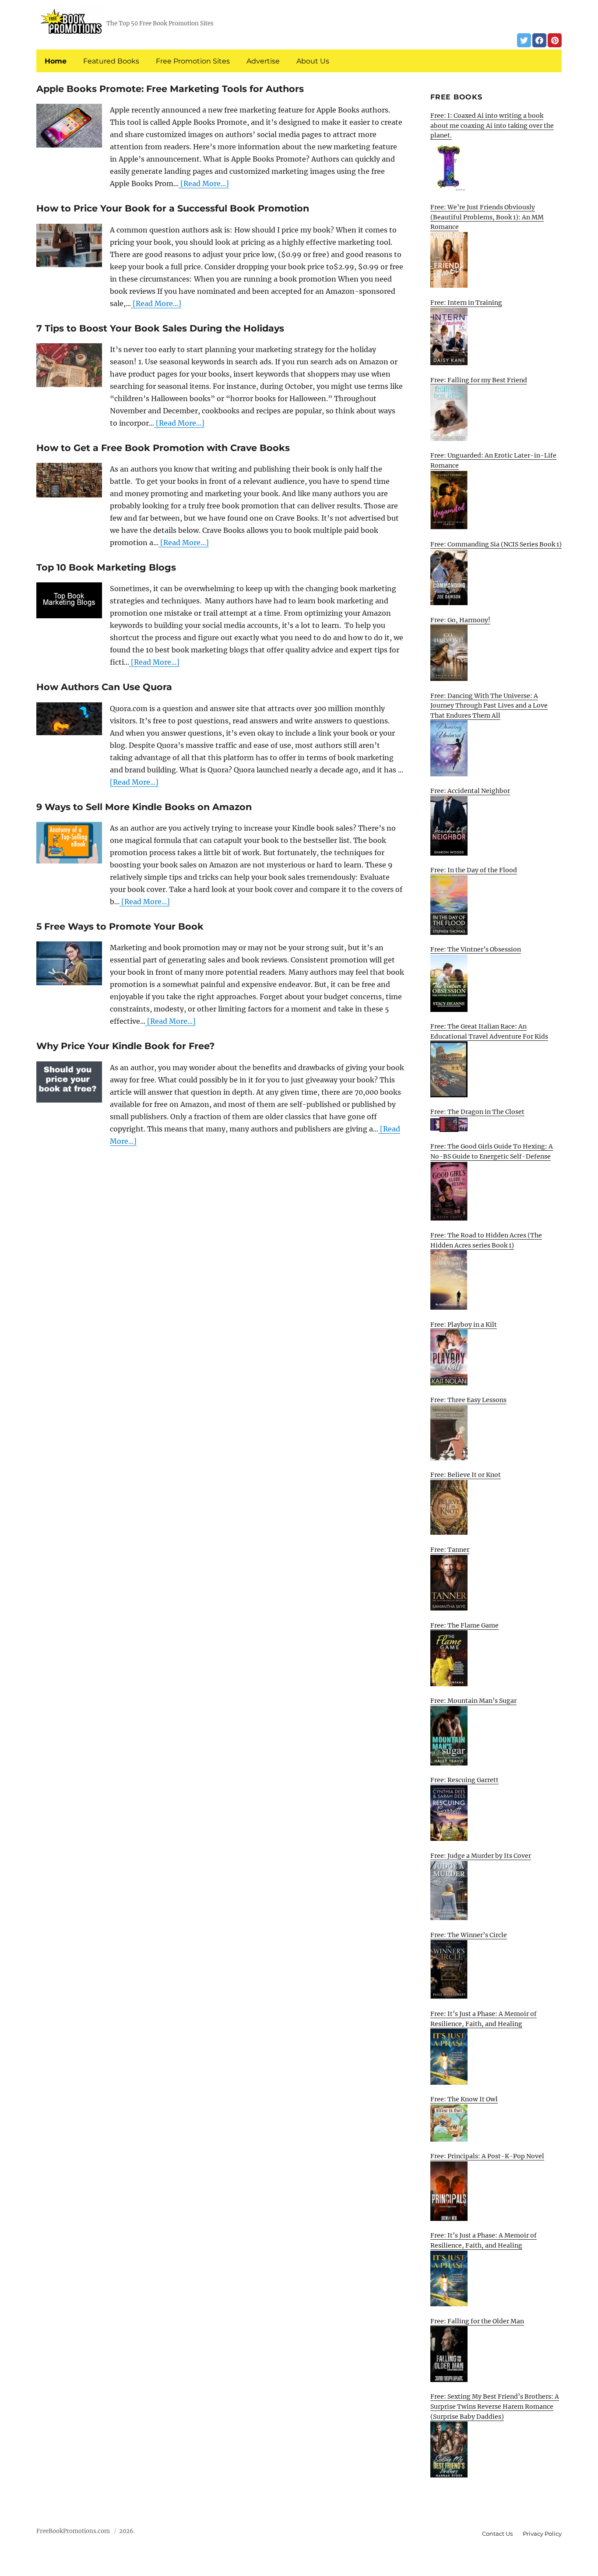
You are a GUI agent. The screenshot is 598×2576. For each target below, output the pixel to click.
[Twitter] (524, 40)
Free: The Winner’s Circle (469, 1935)
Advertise (263, 61)
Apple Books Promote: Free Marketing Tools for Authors (170, 89)
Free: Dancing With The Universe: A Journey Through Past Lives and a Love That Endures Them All (489, 706)
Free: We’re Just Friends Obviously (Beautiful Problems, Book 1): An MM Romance (487, 217)
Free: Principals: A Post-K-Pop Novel (487, 2156)
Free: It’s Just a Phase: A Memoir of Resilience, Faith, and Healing (484, 2019)
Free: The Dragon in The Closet (477, 1112)
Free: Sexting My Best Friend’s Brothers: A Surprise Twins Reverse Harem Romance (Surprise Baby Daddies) (495, 2406)
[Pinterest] (555, 40)
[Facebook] (539, 40)
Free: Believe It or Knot (466, 1475)
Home (56, 61)
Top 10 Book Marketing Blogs (106, 567)
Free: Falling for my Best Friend (479, 380)
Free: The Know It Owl (464, 2099)
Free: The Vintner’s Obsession (476, 949)
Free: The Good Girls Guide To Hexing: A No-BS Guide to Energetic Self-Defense (492, 1151)
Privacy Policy (542, 2534)
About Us (313, 61)
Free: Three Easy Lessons (468, 1400)
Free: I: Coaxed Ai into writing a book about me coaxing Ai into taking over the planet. (492, 125)
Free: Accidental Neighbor (470, 791)
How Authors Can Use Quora (104, 687)
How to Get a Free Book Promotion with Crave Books (163, 448)
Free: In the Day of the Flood (474, 870)
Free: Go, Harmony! (460, 620)
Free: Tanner (450, 1550)
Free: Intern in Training (466, 303)
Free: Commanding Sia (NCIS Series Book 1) (496, 544)
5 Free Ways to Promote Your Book (120, 926)
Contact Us (497, 2534)
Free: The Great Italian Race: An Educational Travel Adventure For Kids (489, 1031)
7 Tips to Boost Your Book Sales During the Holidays (160, 328)
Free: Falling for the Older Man (477, 2321)
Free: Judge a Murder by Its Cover (481, 1856)
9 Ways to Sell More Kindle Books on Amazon (144, 807)
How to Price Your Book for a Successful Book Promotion (173, 208)
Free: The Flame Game (464, 1625)
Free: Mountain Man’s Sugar (473, 1701)
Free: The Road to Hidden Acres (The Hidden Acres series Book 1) (486, 1240)
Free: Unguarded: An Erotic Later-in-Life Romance (493, 460)
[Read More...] (204, 183)
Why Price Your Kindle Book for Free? (125, 1046)
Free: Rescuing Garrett (464, 1780)
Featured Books (111, 61)
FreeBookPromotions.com (73, 2531)
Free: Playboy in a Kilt (464, 1325)
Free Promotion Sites (193, 61)
